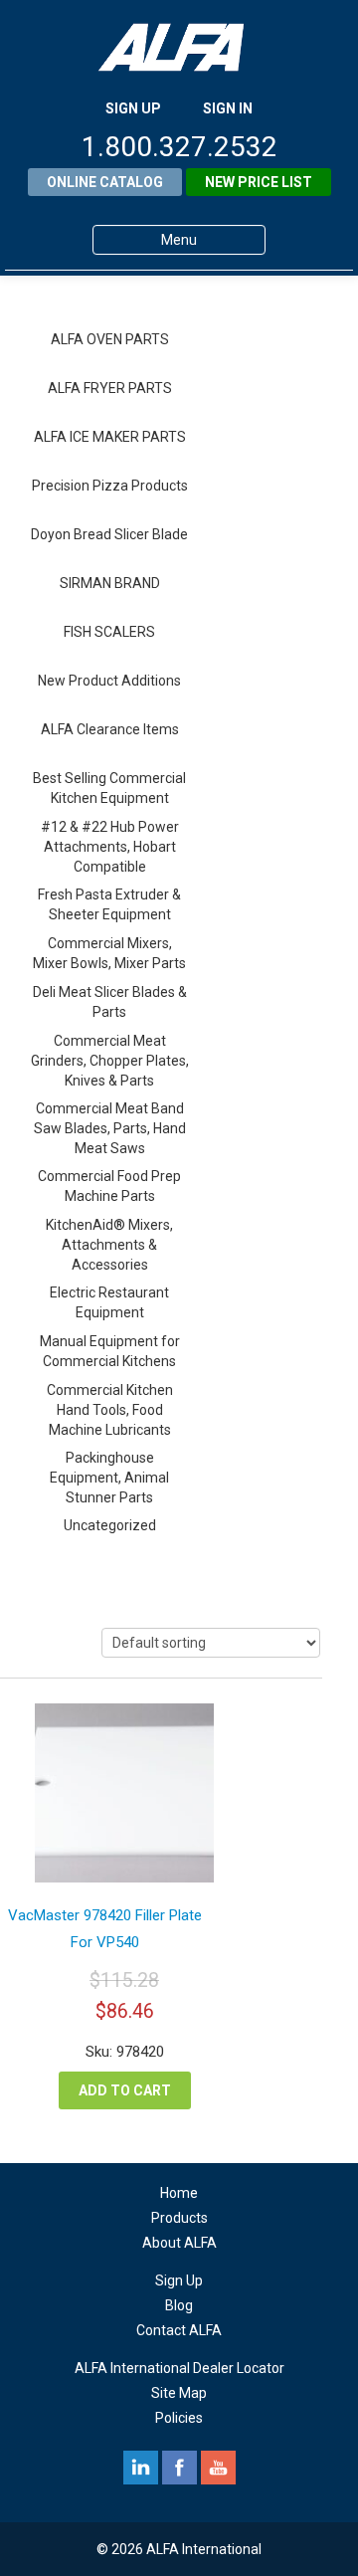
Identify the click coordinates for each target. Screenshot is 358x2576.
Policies (179, 2418)
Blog (179, 2305)
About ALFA (179, 2243)
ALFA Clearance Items (110, 729)
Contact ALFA (179, 2330)
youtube (218, 2468)
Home (179, 2193)
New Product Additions (109, 681)
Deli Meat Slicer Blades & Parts (110, 1002)
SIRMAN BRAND (110, 583)
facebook (179, 2468)
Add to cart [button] (125, 2090)
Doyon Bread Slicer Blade (109, 534)
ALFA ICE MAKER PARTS (110, 437)
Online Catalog (105, 182)
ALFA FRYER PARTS (110, 388)
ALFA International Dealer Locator (179, 2368)
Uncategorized (110, 1525)
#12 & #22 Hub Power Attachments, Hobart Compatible (110, 847)
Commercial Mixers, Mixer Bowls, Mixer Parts (109, 953)
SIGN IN (228, 108)
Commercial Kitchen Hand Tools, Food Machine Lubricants (110, 1410)
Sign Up (179, 2280)
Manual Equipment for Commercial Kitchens (110, 1351)
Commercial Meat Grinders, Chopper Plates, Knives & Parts (110, 1061)
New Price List (259, 182)
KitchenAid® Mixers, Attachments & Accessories (109, 1245)
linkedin (141, 2468)
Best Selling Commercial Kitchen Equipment (109, 788)
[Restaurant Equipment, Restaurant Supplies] (179, 47)
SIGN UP (133, 108)
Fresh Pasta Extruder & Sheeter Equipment (109, 904)
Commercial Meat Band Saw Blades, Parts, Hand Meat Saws (110, 1128)
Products (179, 2218)
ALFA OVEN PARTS (110, 339)
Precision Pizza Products (110, 486)
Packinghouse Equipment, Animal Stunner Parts (109, 1478)
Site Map (179, 2393)
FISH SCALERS (109, 632)
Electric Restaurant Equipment (109, 1302)
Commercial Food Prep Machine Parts (109, 1186)
